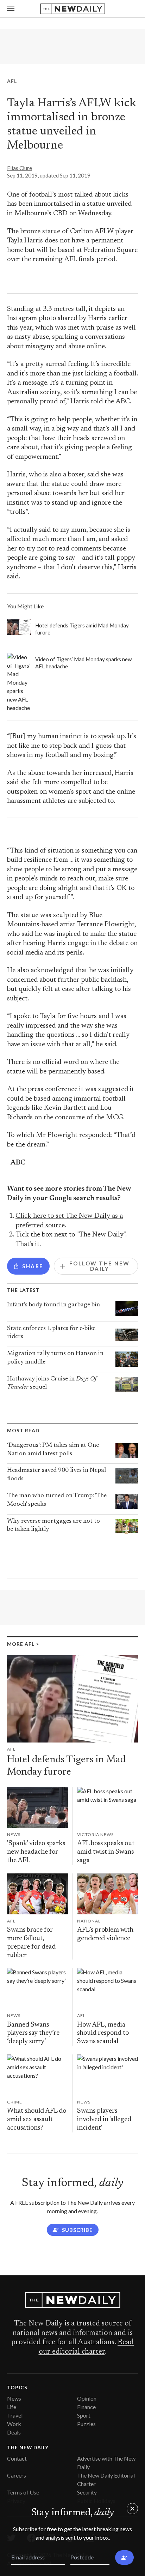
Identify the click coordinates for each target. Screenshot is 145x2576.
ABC (18, 1163)
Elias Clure (20, 168)
